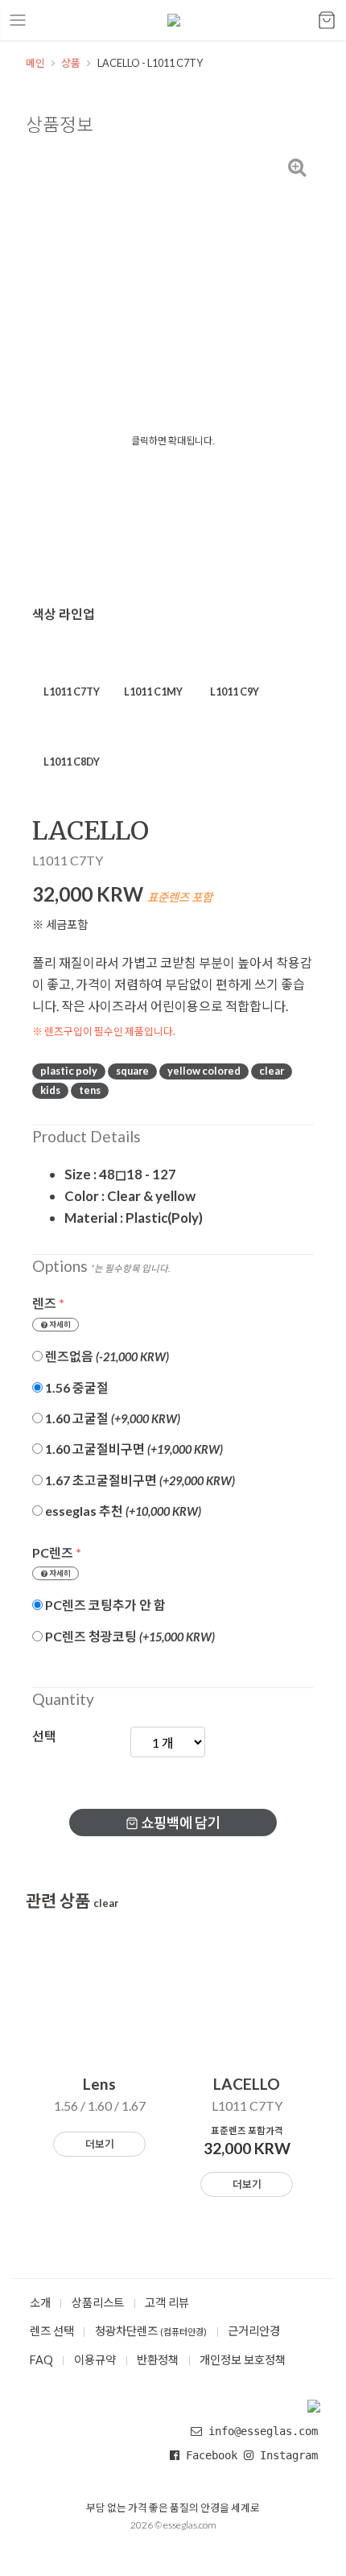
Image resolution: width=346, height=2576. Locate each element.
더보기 (100, 2144)
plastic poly (69, 1071)
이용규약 (95, 2360)
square (132, 1071)
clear (272, 1071)
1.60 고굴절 (111, 1418)
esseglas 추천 (122, 1511)
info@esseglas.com (263, 2431)
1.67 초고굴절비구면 (139, 1480)
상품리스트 (98, 2303)
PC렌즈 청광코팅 (129, 1636)
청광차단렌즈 (151, 2331)
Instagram (286, 2455)
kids (50, 1090)
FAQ (41, 2360)
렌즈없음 (106, 1356)
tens (90, 1090)
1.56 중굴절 (76, 1387)
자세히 (59, 1325)
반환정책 (158, 2360)
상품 (71, 63)
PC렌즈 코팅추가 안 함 (104, 1605)
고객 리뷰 (167, 2303)
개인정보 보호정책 (243, 2360)
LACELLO (61, 645)
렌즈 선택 (52, 2331)
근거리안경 (254, 2331)
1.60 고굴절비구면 (133, 1449)
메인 (35, 63)
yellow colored (204, 1071)
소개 (40, 2303)
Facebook (212, 2455)
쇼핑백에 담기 (179, 1823)
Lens (99, 2084)
